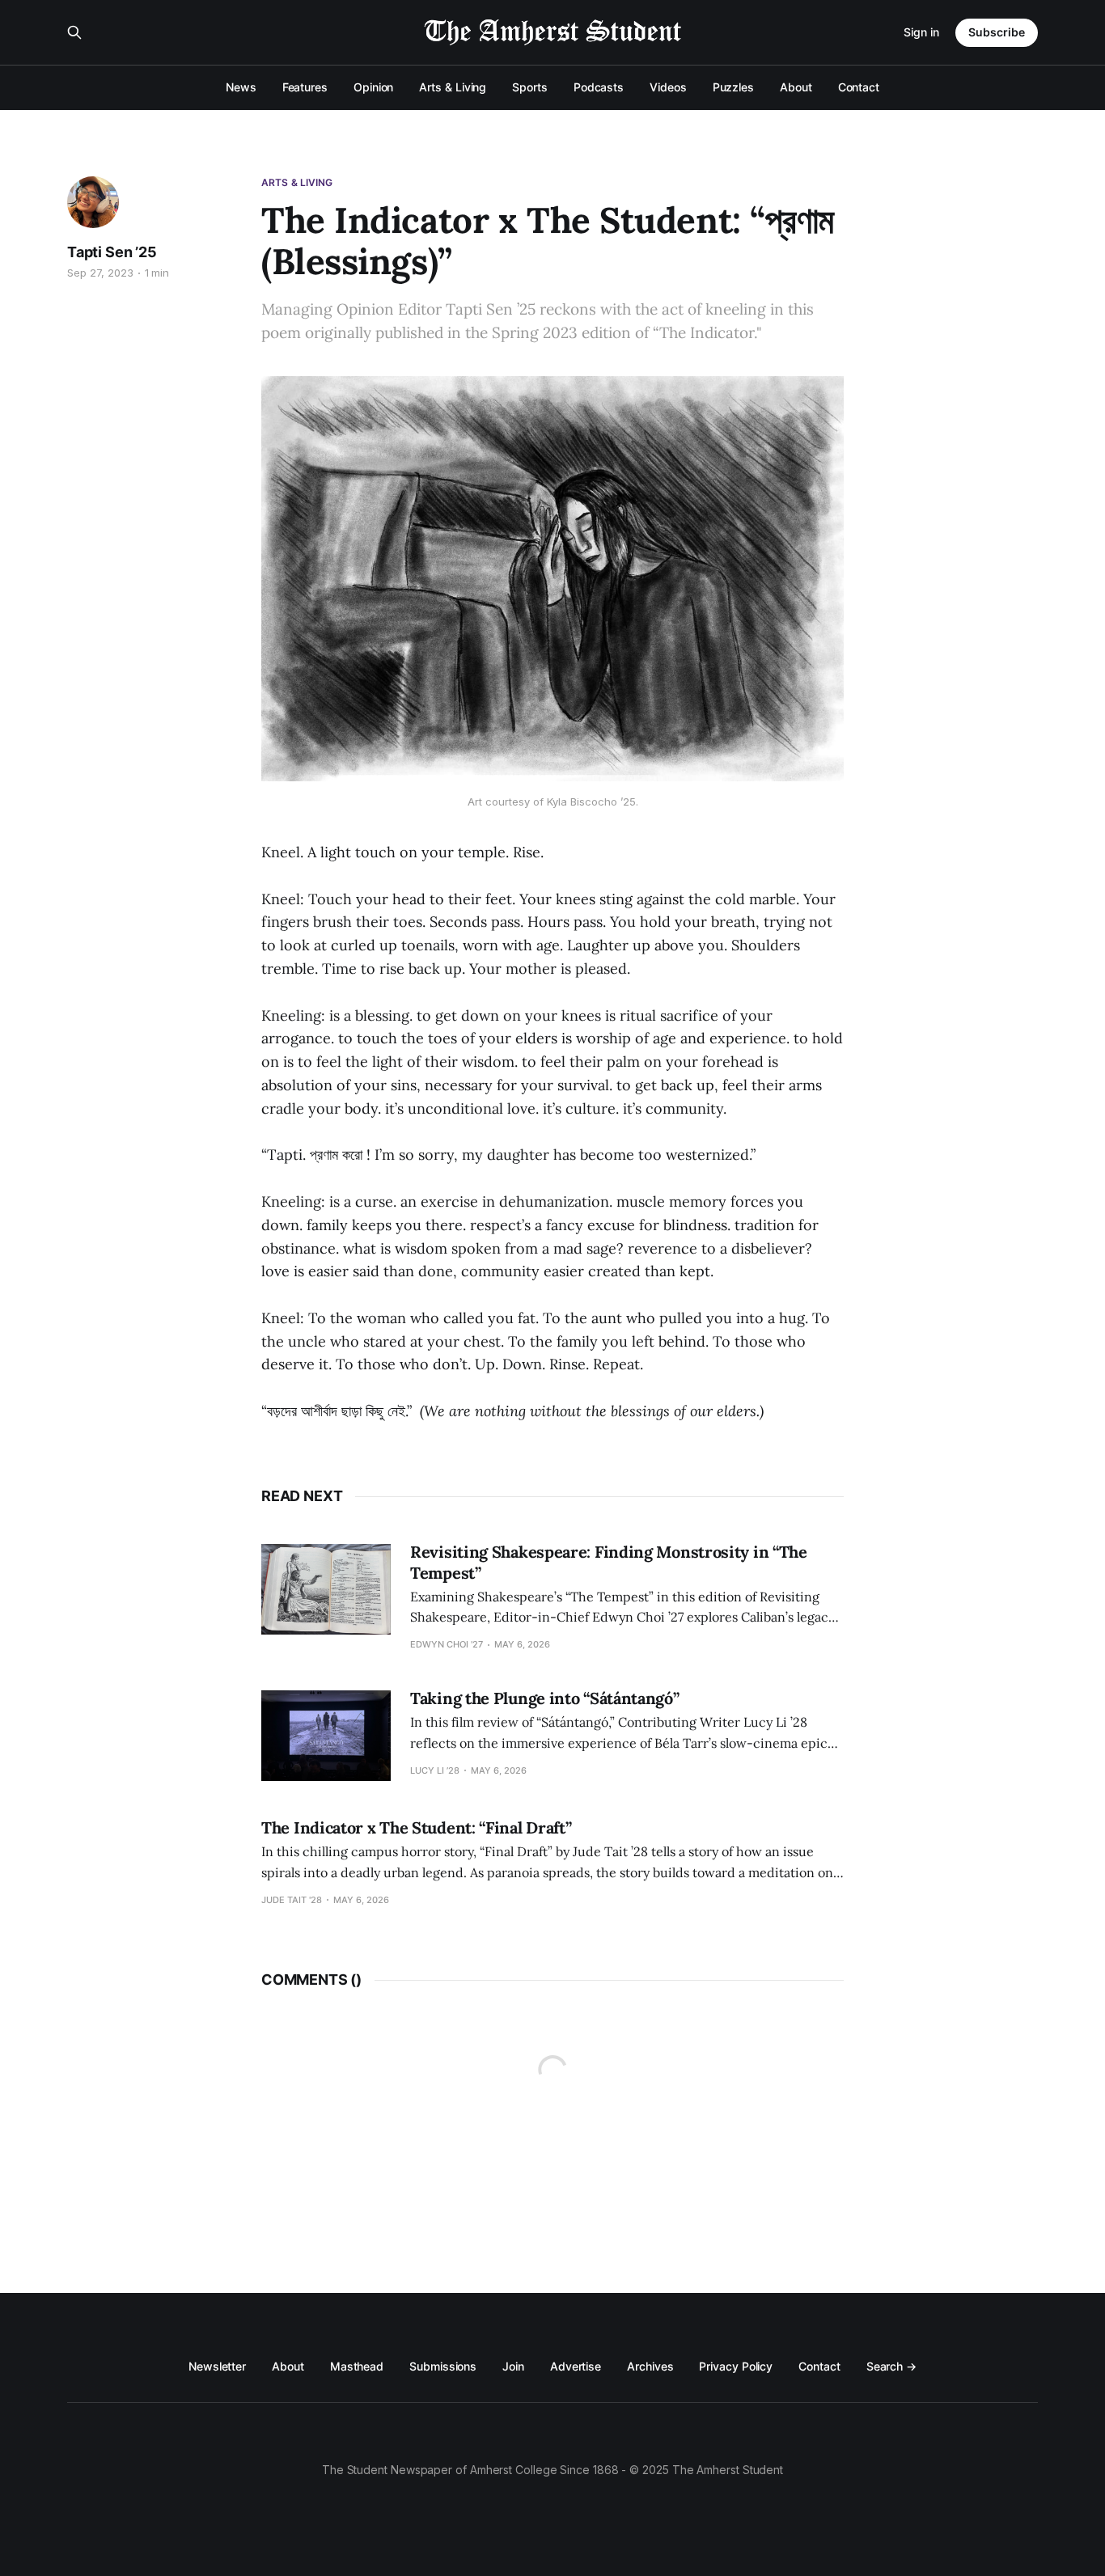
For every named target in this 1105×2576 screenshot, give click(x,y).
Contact (859, 87)
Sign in (921, 32)
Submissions (443, 2366)
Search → (891, 2366)
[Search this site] (74, 32)
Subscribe (997, 32)
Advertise (576, 2366)
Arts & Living (453, 87)
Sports (530, 87)
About (796, 87)
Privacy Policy (736, 2366)
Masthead (357, 2366)
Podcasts (599, 87)
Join (513, 2366)
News (241, 87)
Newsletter (217, 2366)
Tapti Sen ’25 (112, 252)
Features (305, 87)
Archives (650, 2366)
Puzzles (733, 87)
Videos (668, 87)
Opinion (373, 87)
